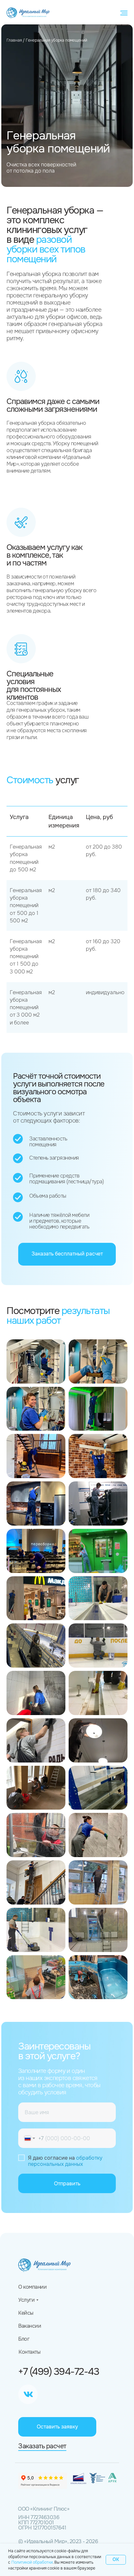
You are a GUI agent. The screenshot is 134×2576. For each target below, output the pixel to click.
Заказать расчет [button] (42, 2446)
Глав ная (14, 40)
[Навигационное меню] (124, 13)
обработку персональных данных (65, 2161)
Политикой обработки (32, 2562)
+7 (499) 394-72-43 (59, 2372)
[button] (67, 1254)
